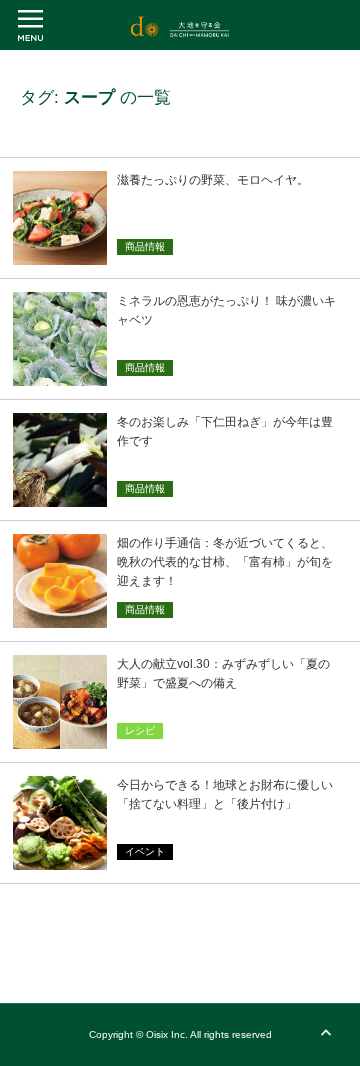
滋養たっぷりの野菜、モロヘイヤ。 (213, 180)
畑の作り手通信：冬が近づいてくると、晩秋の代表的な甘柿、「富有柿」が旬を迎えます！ (225, 562)
